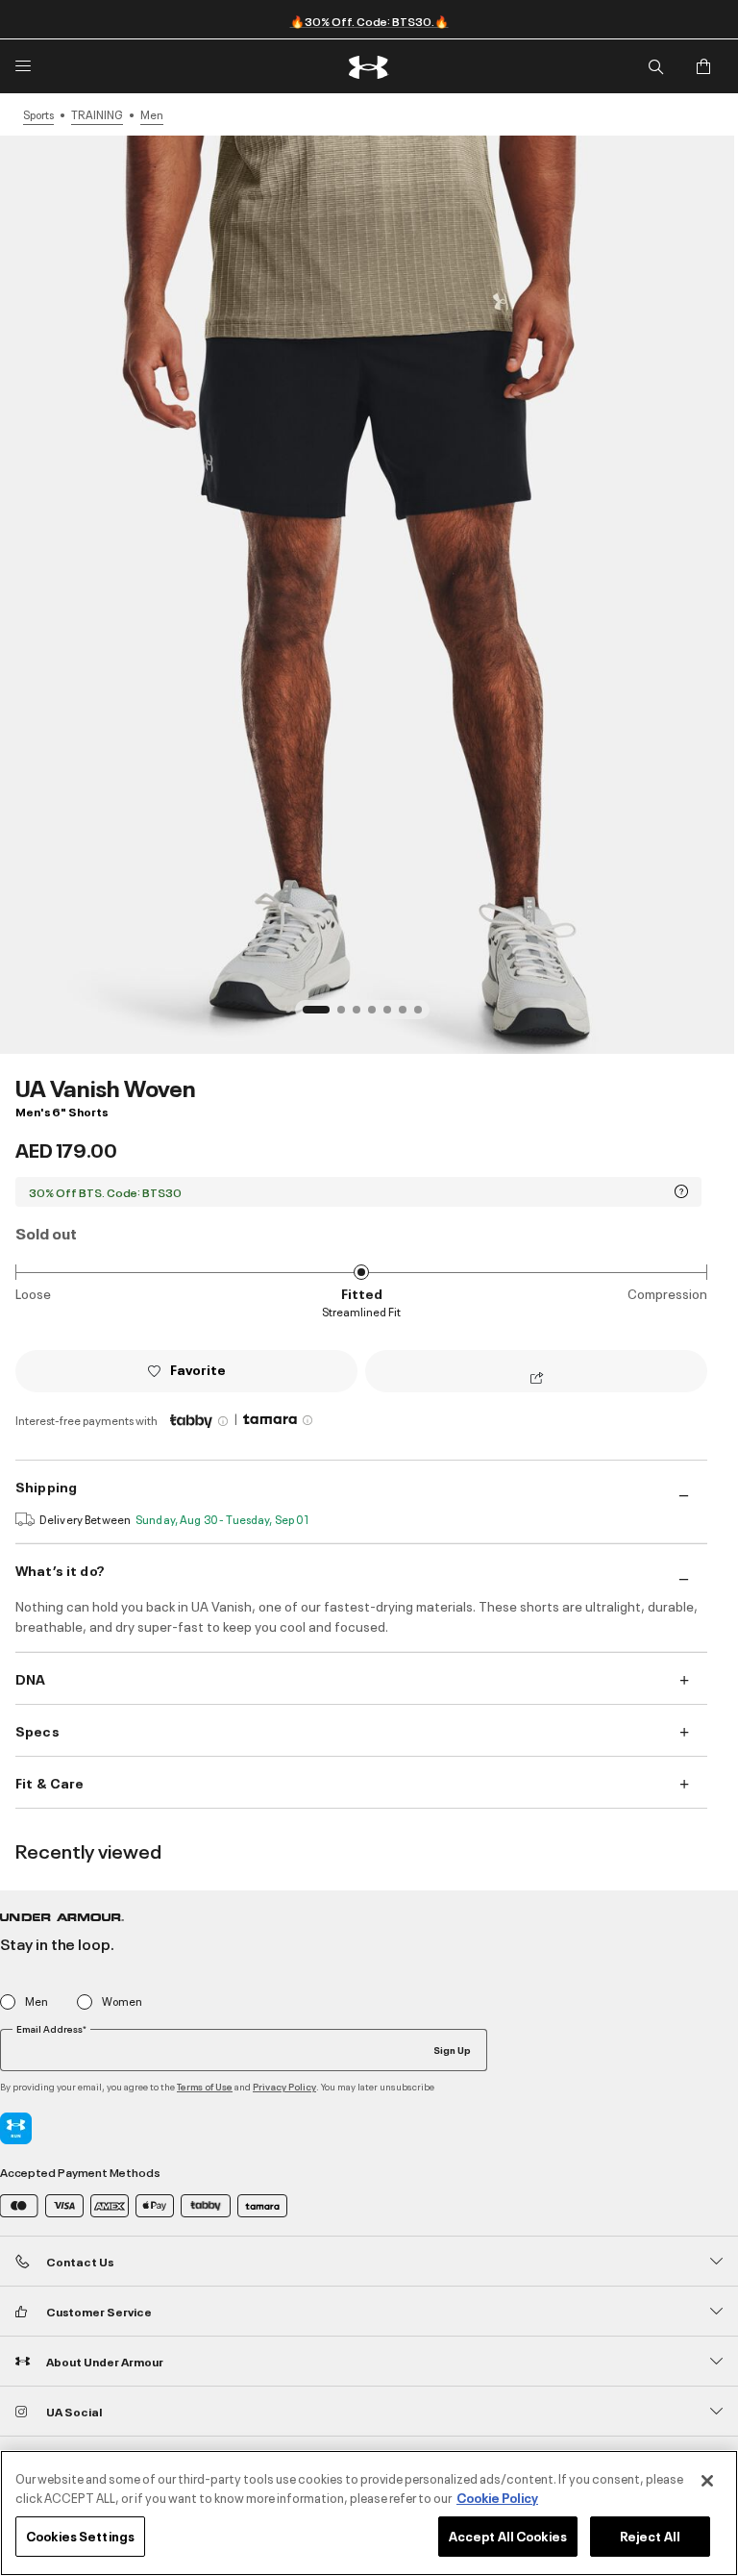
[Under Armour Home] (369, 67)
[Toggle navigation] (23, 66)
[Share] (537, 1379)
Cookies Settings (80, 2536)
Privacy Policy (284, 2086)
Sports (38, 114)
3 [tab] (362, 1015)
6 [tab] (408, 1015)
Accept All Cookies (508, 2536)
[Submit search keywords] (655, 66)
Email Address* (51, 2029)
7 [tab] (424, 1015)
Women (122, 2001)
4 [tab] (378, 1015)
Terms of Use (205, 2086)
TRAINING (97, 114)
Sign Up (452, 2049)
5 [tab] (393, 1015)
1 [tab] (312, 1015)
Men (152, 114)
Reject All (650, 2536)
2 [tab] (347, 1015)
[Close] (707, 2481)
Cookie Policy (497, 2497)
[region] (369, 2513)
